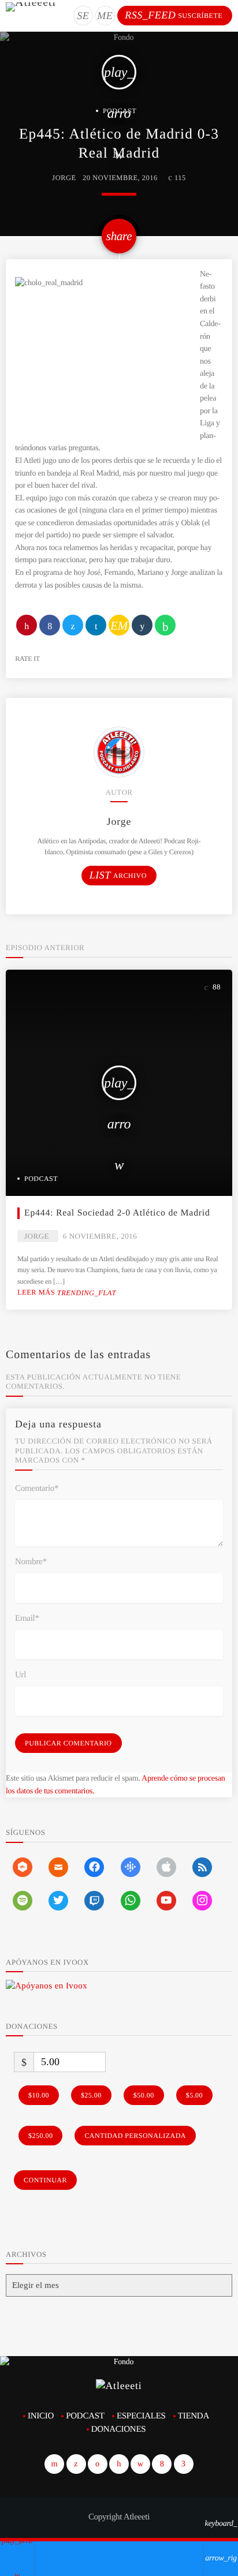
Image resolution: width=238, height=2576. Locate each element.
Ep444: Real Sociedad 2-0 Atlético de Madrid (117, 1213)
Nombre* (31, 1562)
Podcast (41, 1179)
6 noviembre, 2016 (100, 1236)
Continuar (45, 2180)
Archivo (118, 875)
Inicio (41, 2416)
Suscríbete (174, 15)
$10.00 (39, 2095)
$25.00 (91, 2095)
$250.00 (40, 2136)
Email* (27, 1618)
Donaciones (119, 2429)
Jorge (64, 178)
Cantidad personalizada (135, 2136)
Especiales (141, 2416)
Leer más (67, 1292)
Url (21, 1675)
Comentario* (37, 1489)
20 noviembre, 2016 (120, 178)
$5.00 (194, 2095)
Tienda (194, 2416)
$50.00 (144, 2095)
